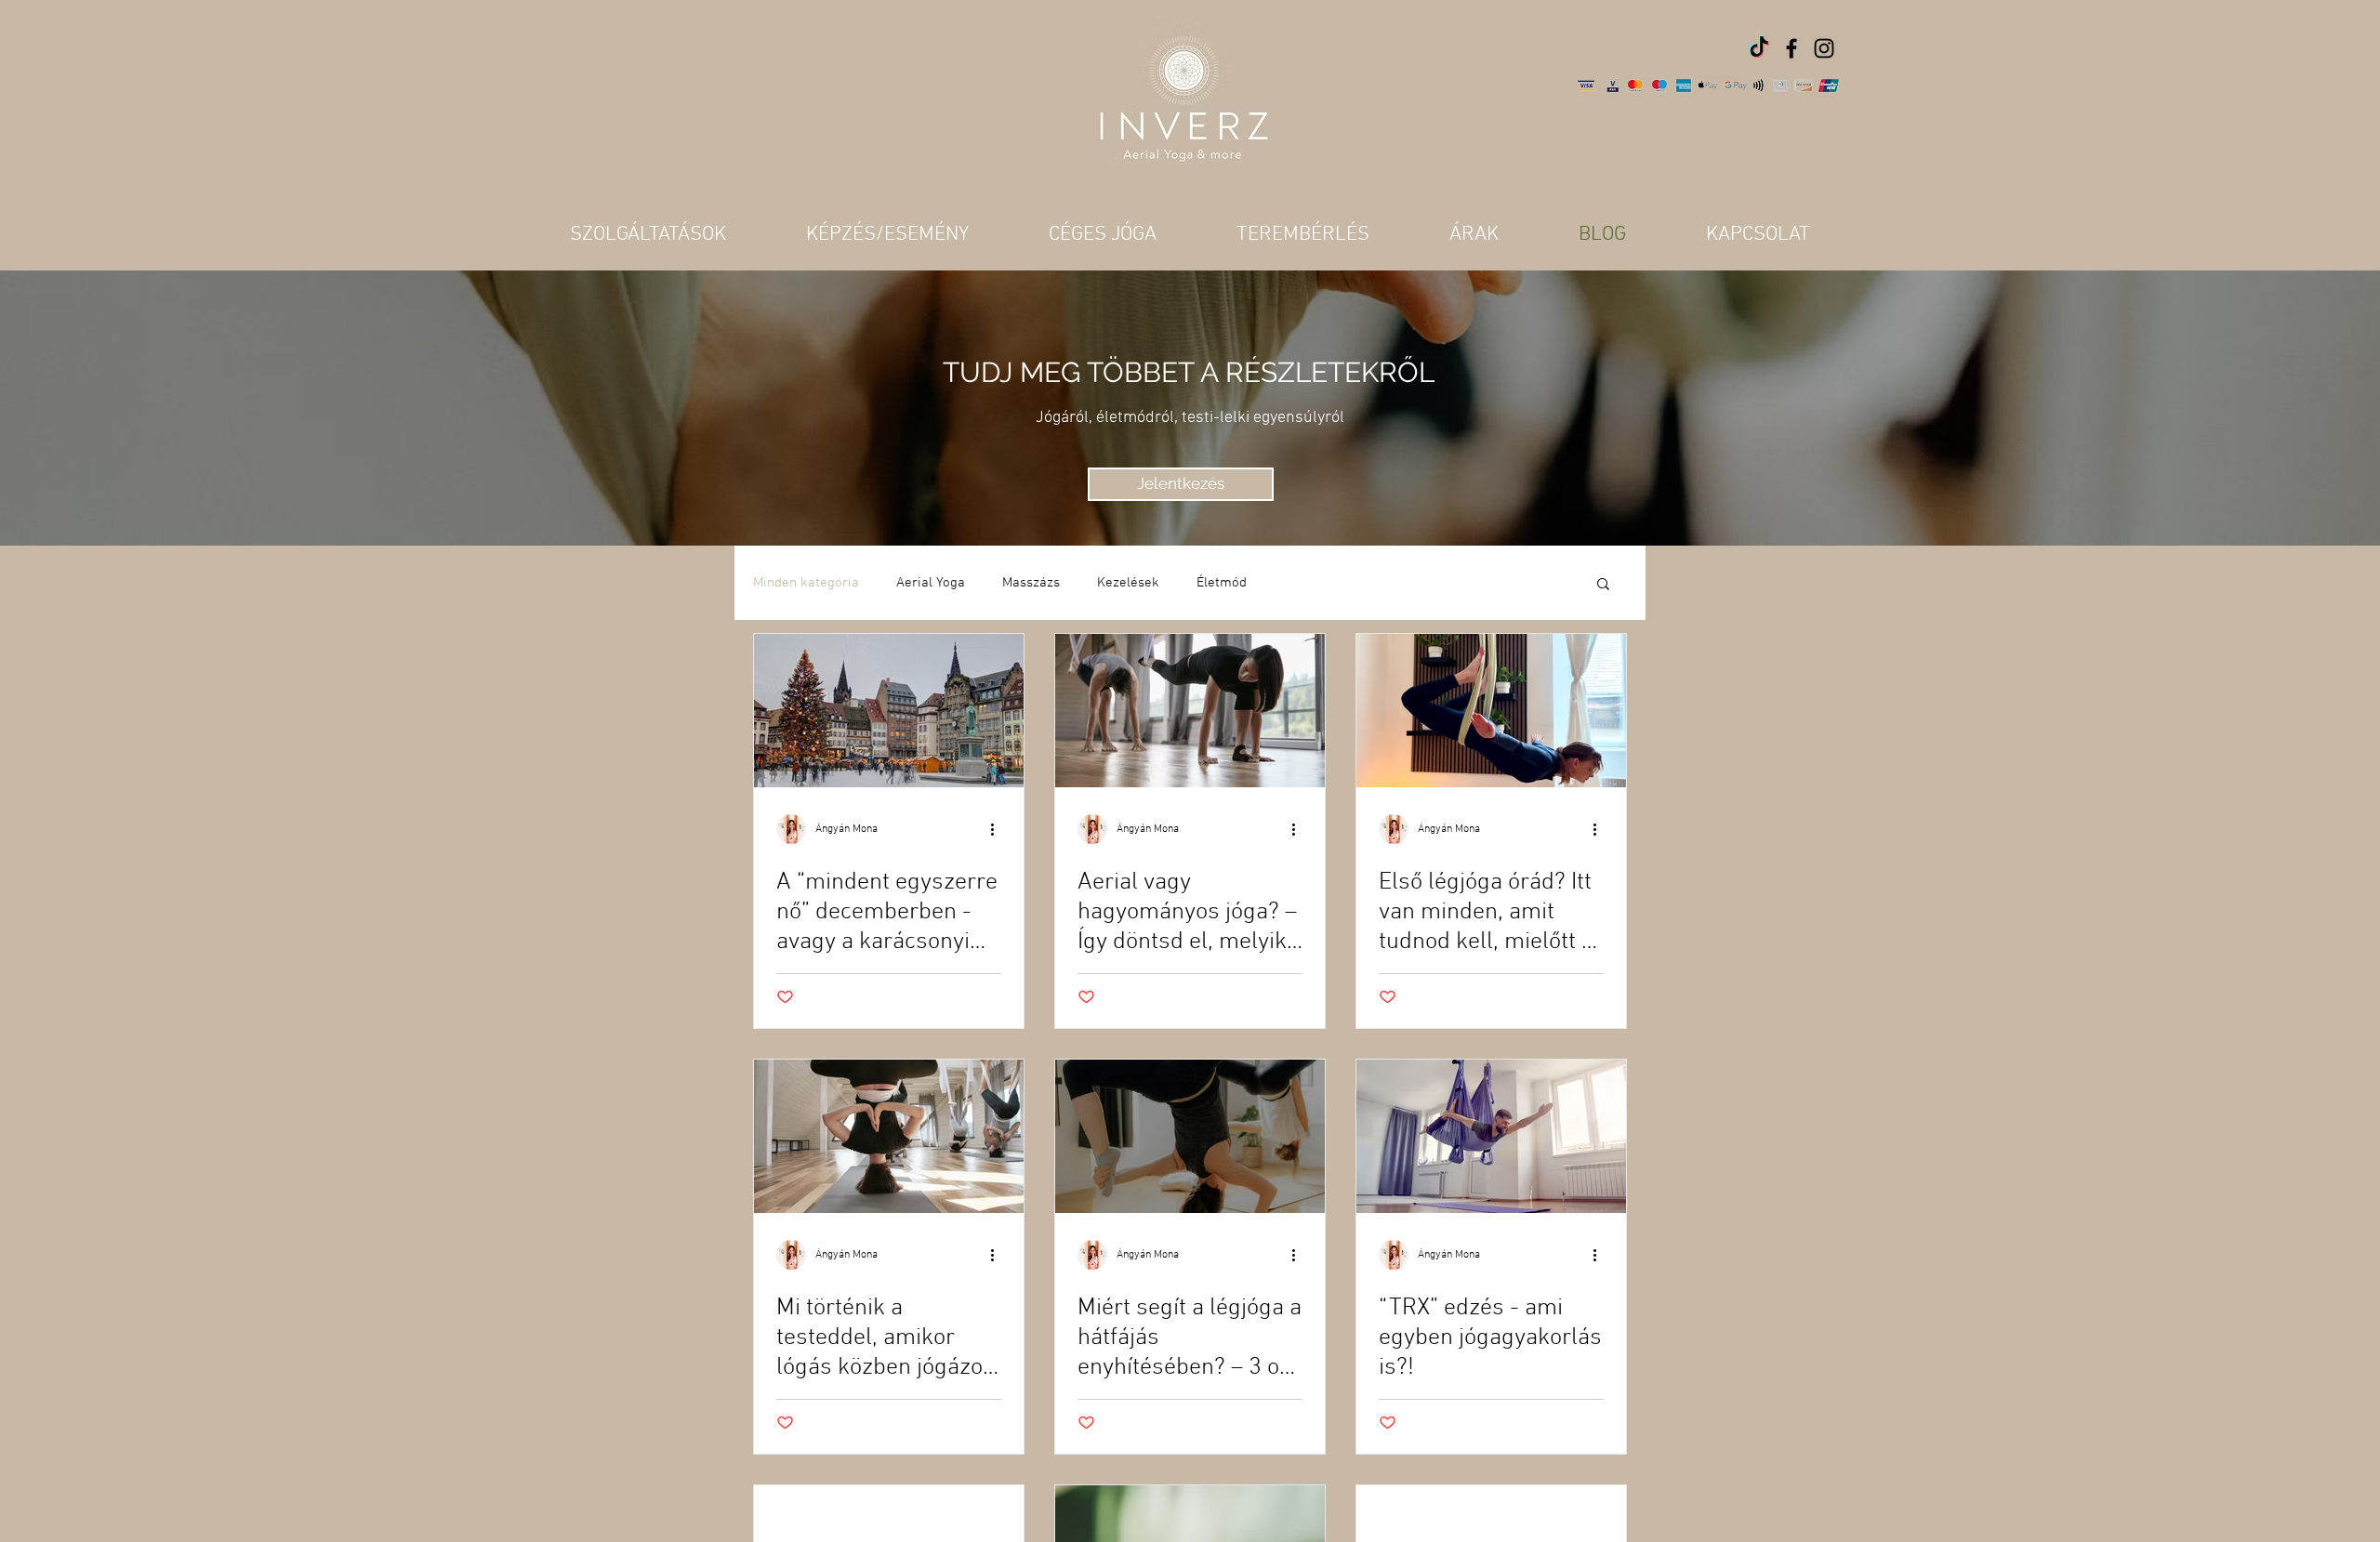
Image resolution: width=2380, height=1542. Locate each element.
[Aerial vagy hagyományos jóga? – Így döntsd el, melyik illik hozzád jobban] (1190, 711)
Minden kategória (806, 583)
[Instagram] (1824, 48)
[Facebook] (1792, 48)
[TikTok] (1759, 48)
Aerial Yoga (931, 583)
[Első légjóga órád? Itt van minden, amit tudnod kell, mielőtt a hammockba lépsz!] (1491, 711)
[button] (1603, 585)
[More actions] (998, 829)
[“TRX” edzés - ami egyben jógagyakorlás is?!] (1491, 1136)
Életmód (1222, 583)
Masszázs (1031, 583)
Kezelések (1128, 583)
